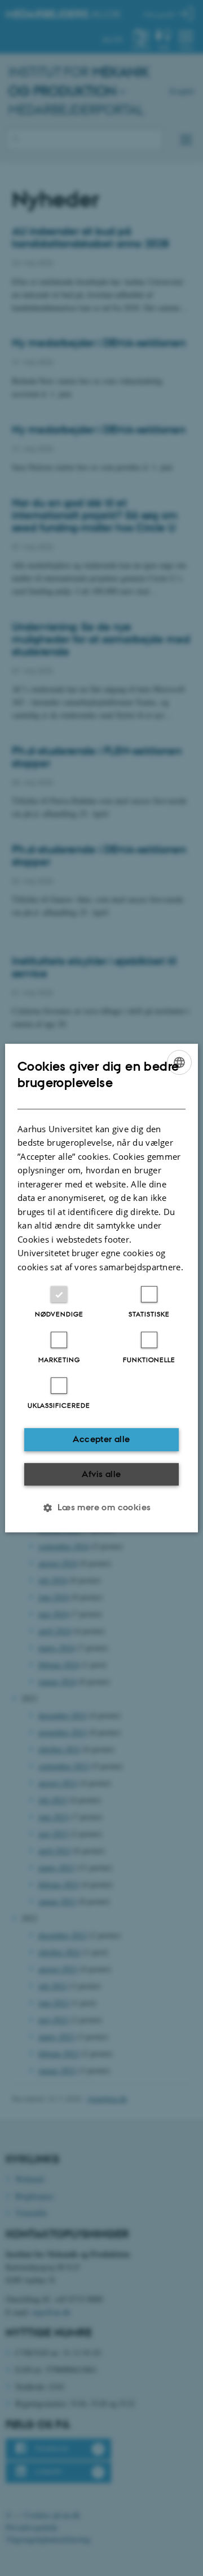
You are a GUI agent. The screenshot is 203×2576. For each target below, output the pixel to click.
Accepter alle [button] (101, 1439)
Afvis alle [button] (101, 1474)
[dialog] (101, 1288)
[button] (101, 1508)
